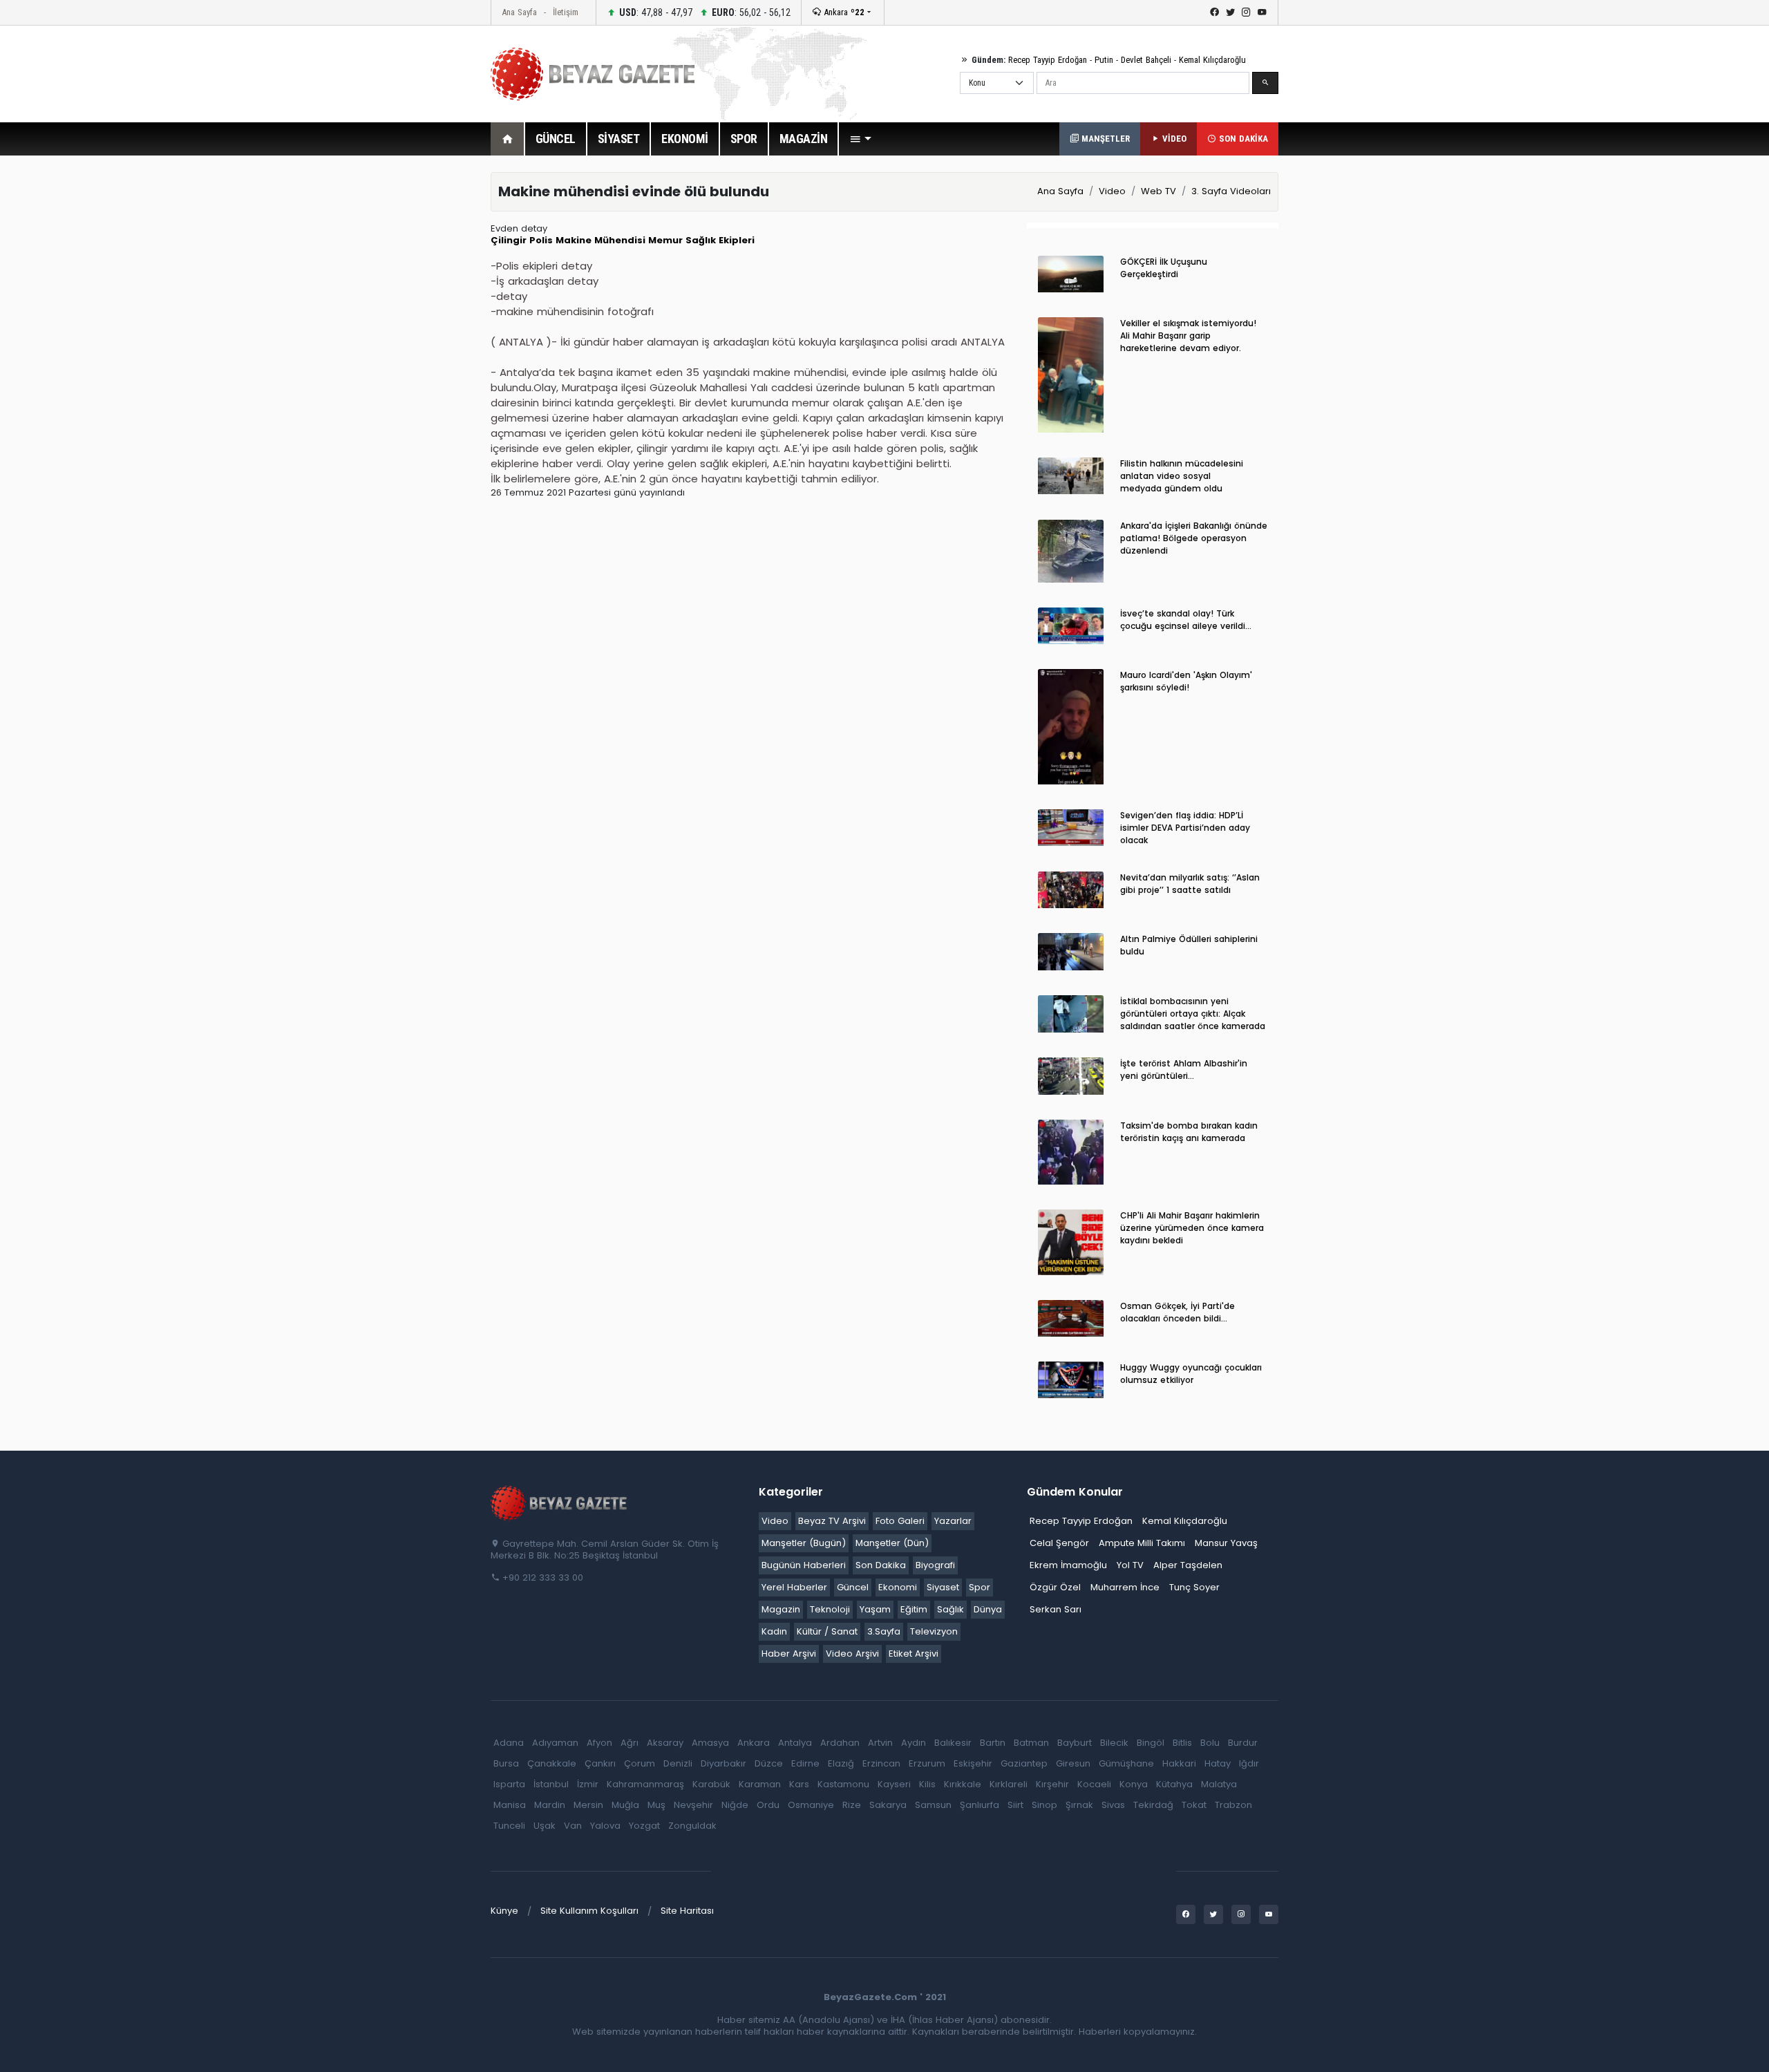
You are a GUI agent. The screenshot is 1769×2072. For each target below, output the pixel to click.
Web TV (1158, 191)
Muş (656, 1805)
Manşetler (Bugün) (804, 1543)
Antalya (795, 1743)
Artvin (880, 1743)
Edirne (805, 1763)
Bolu (1210, 1743)
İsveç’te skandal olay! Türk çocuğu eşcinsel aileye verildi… (1186, 620)
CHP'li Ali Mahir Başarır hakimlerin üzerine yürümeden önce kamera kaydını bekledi (1192, 1228)
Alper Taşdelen (1188, 1565)
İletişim (566, 12)
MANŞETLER (1104, 139)
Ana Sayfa (519, 12)
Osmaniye (811, 1805)
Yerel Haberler (794, 1587)
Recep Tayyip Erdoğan (1048, 60)
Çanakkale (552, 1763)
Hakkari (1179, 1763)
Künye (504, 1911)
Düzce (769, 1763)
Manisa (510, 1805)
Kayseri (894, 1784)
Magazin (781, 1609)
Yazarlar (953, 1521)
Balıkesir (953, 1743)
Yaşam (875, 1609)
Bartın (993, 1743)
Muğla (625, 1805)
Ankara (843, 12)
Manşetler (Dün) (892, 1543)
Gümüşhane (1126, 1763)
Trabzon (1233, 1805)
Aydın (914, 1743)
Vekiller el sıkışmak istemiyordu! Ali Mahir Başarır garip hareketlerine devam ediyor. (1188, 336)
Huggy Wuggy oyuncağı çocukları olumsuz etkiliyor (1191, 1374)
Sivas (1113, 1805)
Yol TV (1130, 1565)
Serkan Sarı (1056, 1609)
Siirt (1015, 1805)
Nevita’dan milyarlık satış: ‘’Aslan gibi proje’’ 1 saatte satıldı (1190, 884)
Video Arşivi (852, 1654)
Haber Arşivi (789, 1654)
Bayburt (1075, 1743)
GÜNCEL (556, 139)
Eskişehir (973, 1763)
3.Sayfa (884, 1631)
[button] (860, 139)
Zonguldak (692, 1826)
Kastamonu (843, 1784)
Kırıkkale (963, 1784)
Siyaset (943, 1587)
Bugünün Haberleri (804, 1565)
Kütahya (1174, 1784)
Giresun (1073, 1763)
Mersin (588, 1805)
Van (573, 1826)
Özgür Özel (1055, 1587)
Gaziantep (1024, 1763)
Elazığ (841, 1763)
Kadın (774, 1631)
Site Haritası (687, 1911)
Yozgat (644, 1826)
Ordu (768, 1805)
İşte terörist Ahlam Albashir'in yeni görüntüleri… (1184, 1070)
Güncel (853, 1587)
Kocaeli (1094, 1784)
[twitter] (1230, 12)
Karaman (760, 1784)
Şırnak (1079, 1805)
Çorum (640, 1763)
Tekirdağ (1153, 1805)
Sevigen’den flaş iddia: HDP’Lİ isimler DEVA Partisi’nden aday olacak (1185, 828)
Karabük (711, 1784)
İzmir (588, 1784)
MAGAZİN (804, 139)
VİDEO (1173, 139)
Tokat (1194, 1805)
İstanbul (551, 1784)
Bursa (506, 1763)
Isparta (509, 1784)
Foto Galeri (900, 1521)
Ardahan (840, 1743)
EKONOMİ (685, 139)
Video (1112, 191)
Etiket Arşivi (914, 1654)
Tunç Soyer (1194, 1587)
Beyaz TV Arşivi (832, 1521)
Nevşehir (693, 1805)
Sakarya (888, 1805)
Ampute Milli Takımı (1142, 1543)
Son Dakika (881, 1565)
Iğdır (1249, 1763)
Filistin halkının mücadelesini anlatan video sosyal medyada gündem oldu (1182, 476)
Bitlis (1182, 1743)
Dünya (988, 1609)
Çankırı (600, 1763)
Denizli (678, 1763)
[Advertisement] (415, 379)
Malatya (1219, 1784)
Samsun (933, 1805)
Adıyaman (555, 1743)
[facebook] (1214, 12)
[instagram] (1246, 12)
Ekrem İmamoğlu (1068, 1565)
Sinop (1044, 1805)
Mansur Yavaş (1226, 1543)
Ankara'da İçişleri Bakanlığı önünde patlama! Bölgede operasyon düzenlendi (1194, 538)
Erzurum (927, 1763)
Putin (1104, 60)
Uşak (545, 1826)
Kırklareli (1009, 1784)
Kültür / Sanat (827, 1631)
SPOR (744, 139)
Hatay (1218, 1763)
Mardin (550, 1805)
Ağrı (630, 1743)
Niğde (735, 1805)
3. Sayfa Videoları (1231, 191)
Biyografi (935, 1565)
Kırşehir (1052, 1784)
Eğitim (914, 1609)
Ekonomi (898, 1587)
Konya (1134, 1784)
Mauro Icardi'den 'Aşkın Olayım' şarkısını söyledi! (1186, 681)
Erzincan (881, 1763)
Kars (799, 1784)
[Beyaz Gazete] (560, 1503)
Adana (509, 1743)
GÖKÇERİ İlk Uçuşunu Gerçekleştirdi (1164, 268)
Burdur (1243, 1743)
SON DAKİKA (1242, 139)
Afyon (599, 1743)
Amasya (710, 1743)
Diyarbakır (723, 1763)
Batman (1031, 1743)
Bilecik (1114, 1743)
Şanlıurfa (980, 1805)
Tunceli (509, 1826)
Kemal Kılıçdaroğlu (1212, 60)
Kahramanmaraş (645, 1784)
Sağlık (950, 1609)
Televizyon (934, 1631)
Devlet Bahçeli (1146, 60)
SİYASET (619, 139)
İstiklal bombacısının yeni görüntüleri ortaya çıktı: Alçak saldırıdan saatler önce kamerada (1193, 1014)
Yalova (605, 1826)
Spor (980, 1587)
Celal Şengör (1059, 1543)
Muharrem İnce (1125, 1587)
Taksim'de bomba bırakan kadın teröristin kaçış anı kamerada (1189, 1132)
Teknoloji (830, 1609)
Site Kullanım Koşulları (589, 1911)
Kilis (927, 1784)
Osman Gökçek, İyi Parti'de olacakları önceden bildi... (1177, 1312)
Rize (852, 1805)
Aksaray (665, 1743)
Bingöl (1151, 1743)
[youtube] (1262, 12)
